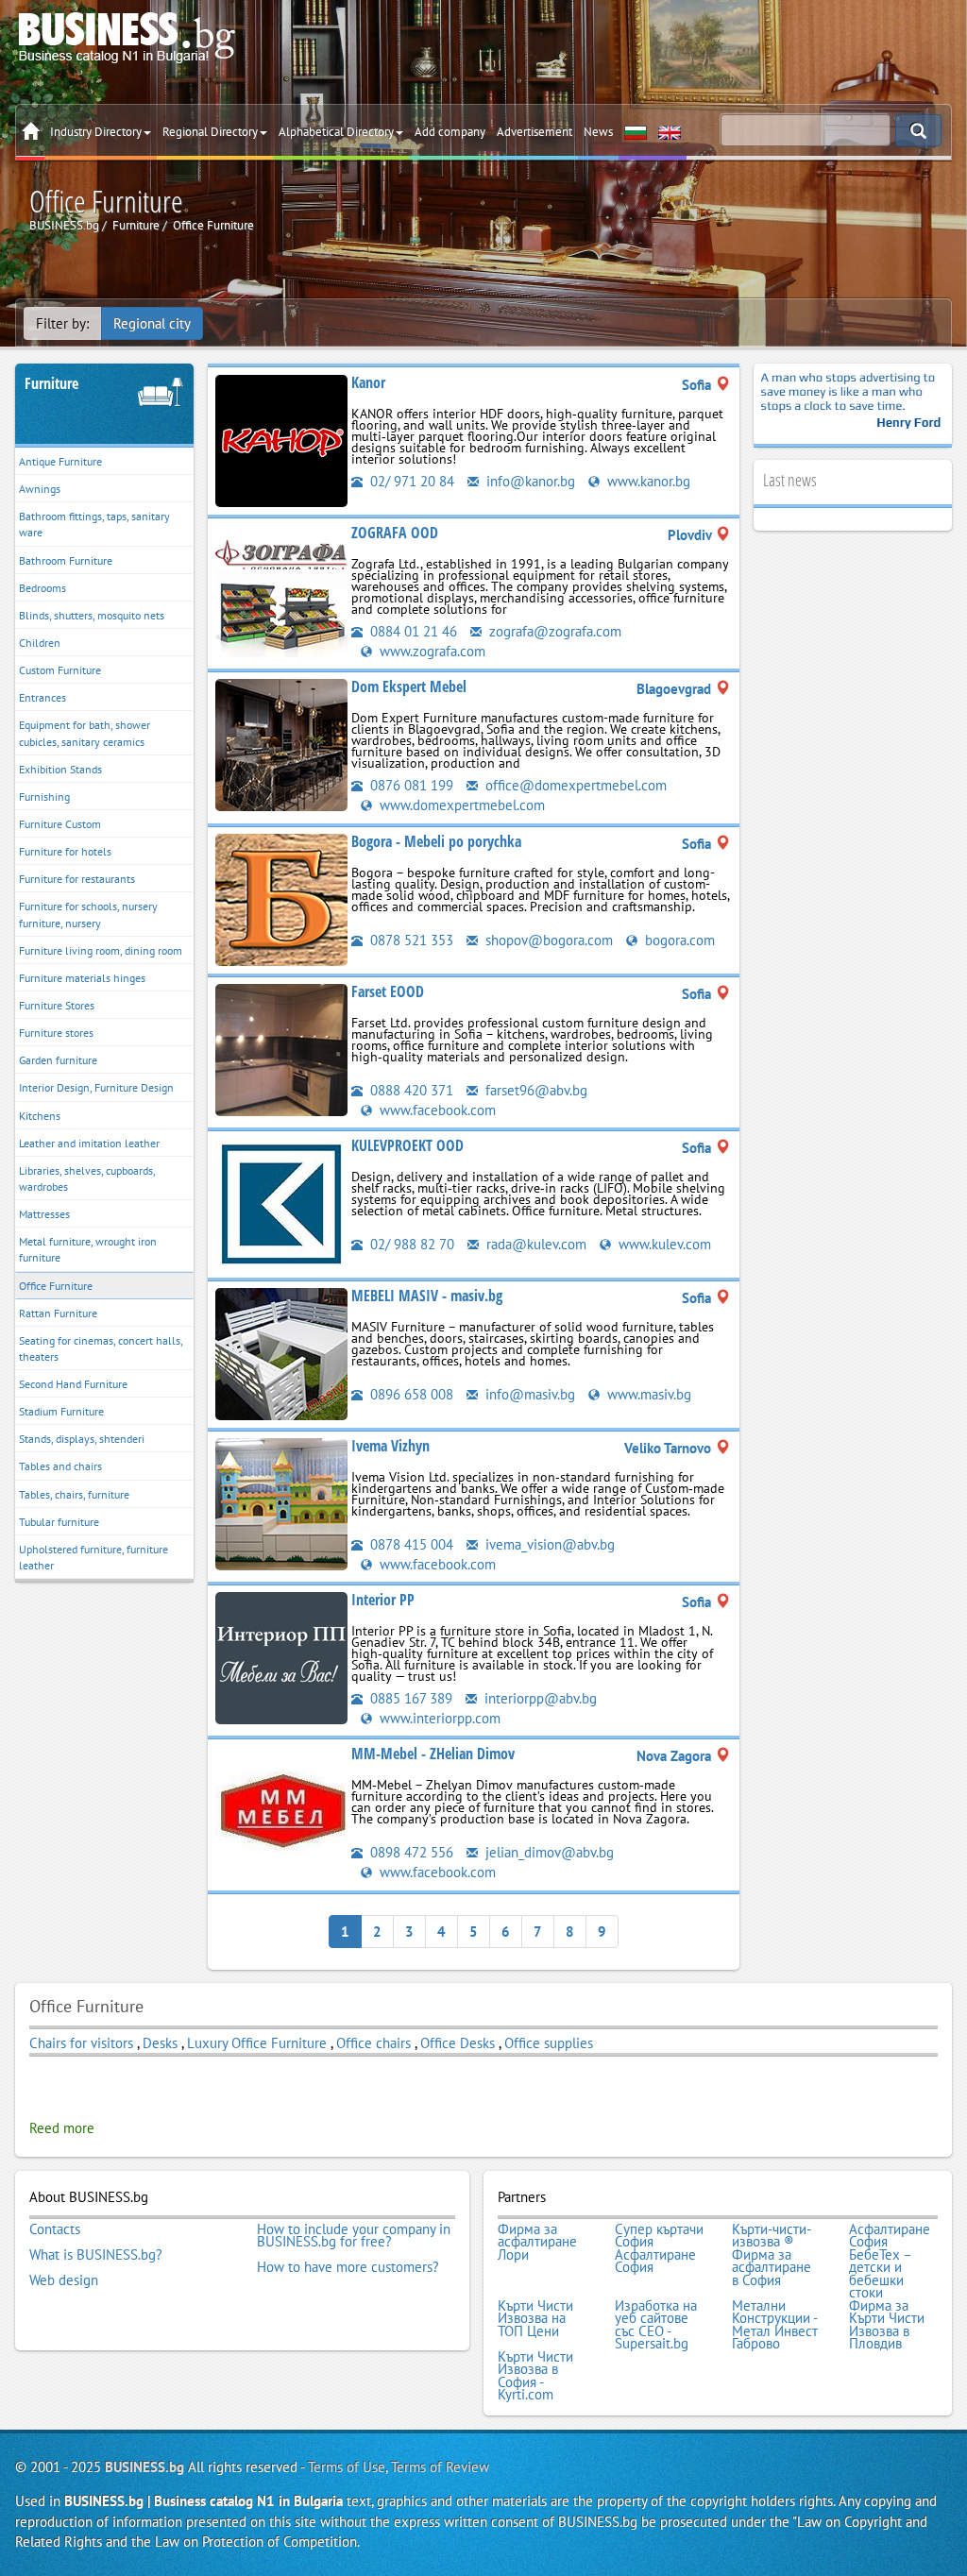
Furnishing (44, 797)
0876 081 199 (410, 785)
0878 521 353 (410, 940)
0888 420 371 (410, 1090)
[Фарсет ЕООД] (281, 1048)
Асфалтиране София (890, 2236)
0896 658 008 (410, 1394)
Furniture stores (56, 1033)
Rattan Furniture (58, 1313)
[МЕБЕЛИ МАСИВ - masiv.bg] (281, 1352)
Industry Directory (96, 132)
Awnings (40, 489)
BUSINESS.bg (144, 2467)
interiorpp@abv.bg (539, 1698)
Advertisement (534, 132)
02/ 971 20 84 (410, 481)
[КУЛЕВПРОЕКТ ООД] (281, 1202)
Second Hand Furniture (73, 1384)
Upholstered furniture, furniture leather (93, 1557)
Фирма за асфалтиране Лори (537, 2242)
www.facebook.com (436, 1110)
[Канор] (281, 440)
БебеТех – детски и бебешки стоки (880, 2274)
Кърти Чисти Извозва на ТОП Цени (535, 2319)
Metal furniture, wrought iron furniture (88, 1249)
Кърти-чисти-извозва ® (772, 2236)
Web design (64, 2280)
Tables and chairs (60, 1466)
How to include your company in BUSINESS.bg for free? (354, 2236)
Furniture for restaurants (77, 879)
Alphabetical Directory (336, 132)
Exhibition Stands (60, 769)
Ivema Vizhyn (390, 1446)
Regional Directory (210, 132)
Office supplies (549, 2043)
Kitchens (40, 1116)
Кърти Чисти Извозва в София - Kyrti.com (535, 2376)
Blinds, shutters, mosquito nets (92, 615)
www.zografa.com (431, 651)
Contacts (55, 2229)
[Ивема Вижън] (281, 1502)
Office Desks (458, 2043)
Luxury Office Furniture (257, 2043)
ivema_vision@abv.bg (548, 1544)
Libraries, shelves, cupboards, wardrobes (87, 1178)
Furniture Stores (57, 1005)
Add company (450, 132)
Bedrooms (42, 588)
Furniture (51, 383)
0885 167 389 (409, 1698)
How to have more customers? (348, 2267)
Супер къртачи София (659, 2236)
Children (40, 643)
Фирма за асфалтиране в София (772, 2268)
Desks (162, 2043)
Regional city (152, 323)
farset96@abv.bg (534, 1090)
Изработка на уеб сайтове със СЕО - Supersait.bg (656, 2325)
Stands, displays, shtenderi (82, 1439)
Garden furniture (58, 1060)
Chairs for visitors (81, 2043)
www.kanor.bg (647, 481)
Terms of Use (347, 2467)
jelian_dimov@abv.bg (548, 1852)
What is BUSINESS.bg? (96, 2255)
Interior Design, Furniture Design (96, 1087)
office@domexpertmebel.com (574, 785)
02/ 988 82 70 (410, 1244)
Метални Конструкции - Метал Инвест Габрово (775, 2325)
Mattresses (44, 1214)
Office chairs (373, 2043)
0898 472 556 (410, 1852)
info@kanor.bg (529, 481)
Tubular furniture (59, 1522)
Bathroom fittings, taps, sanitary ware (94, 524)
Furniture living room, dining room (101, 950)
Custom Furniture (60, 670)
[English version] (670, 132)
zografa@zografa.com (553, 631)
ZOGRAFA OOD (395, 533)
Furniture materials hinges (82, 978)
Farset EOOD (388, 991)
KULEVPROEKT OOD (407, 1145)
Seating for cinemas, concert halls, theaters (101, 1348)
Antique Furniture (60, 461)
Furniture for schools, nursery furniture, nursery (88, 914)
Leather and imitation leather (89, 1143)
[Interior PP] (281, 1657)
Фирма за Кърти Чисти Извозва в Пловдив (887, 2325)
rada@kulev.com (534, 1244)
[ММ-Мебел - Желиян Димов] (281, 1811)
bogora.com (678, 940)
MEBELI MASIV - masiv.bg (427, 1296)
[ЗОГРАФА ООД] (281, 590)
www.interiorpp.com (438, 1718)
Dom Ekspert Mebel (409, 686)
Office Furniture (56, 1286)
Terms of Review (440, 2467)
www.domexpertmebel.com (460, 805)
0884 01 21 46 (412, 631)
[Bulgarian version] (636, 132)
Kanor (368, 382)
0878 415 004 (410, 1544)
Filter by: (62, 323)
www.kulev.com (663, 1244)
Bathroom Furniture (66, 560)
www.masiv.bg (647, 1394)
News (598, 132)
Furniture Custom (60, 824)
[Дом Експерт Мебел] (281, 744)
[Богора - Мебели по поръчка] (281, 898)
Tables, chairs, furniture (74, 1494)
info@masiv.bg (528, 1394)
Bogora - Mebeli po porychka (436, 841)
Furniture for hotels (65, 851)
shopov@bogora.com (547, 940)
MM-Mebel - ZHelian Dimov (433, 1754)
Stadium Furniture (61, 1411)
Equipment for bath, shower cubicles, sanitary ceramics (85, 733)
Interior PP (383, 1600)
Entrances (42, 697)
